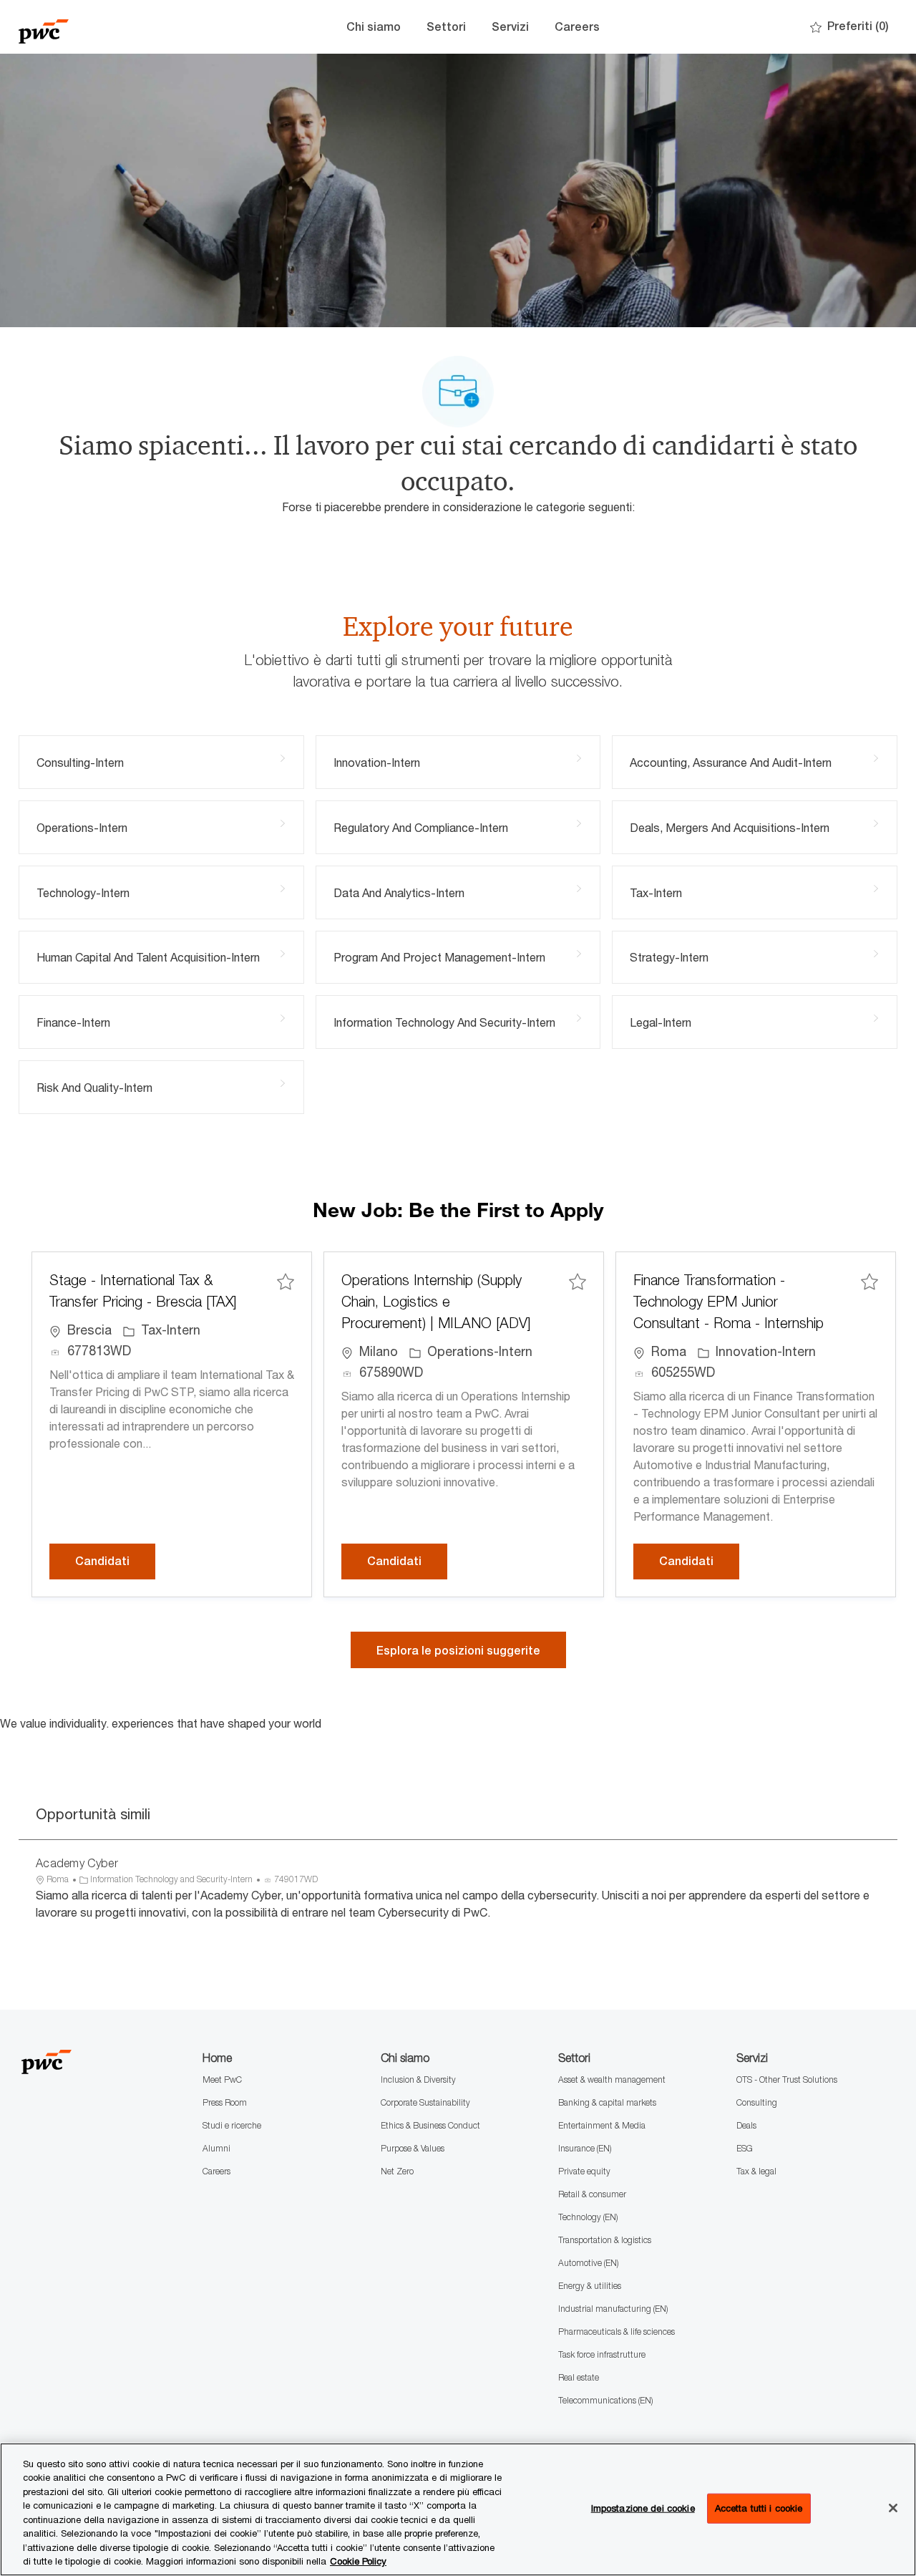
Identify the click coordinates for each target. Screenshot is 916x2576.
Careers (577, 27)
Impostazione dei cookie (643, 2508)
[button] (458, 1650)
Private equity (584, 2171)
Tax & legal (756, 2171)
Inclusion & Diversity (418, 2079)
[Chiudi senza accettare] (893, 2508)
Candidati (115, 1561)
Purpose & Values (413, 2148)
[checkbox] (286, 1282)
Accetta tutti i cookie (759, 2508)
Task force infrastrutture (602, 2354)
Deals (746, 2125)
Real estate (579, 2377)
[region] (458, 2509)
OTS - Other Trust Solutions (787, 2079)
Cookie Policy (358, 2561)
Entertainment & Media (602, 2125)
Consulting (757, 2102)
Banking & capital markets (607, 2102)
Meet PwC (222, 2079)
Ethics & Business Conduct (430, 2125)
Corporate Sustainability (425, 2102)
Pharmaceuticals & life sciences (617, 2332)
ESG (745, 2148)
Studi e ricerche (232, 2125)
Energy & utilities (590, 2286)
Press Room (225, 2102)
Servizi (510, 27)
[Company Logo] (90, 27)
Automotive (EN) (588, 2263)
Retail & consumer (592, 2194)
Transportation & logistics (605, 2240)
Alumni (216, 2148)
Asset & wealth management (612, 2079)
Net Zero (397, 2171)
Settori (446, 27)
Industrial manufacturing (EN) (613, 2309)
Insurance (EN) (585, 2148)
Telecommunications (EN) (605, 2400)
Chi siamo (374, 27)
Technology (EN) (588, 2217)
